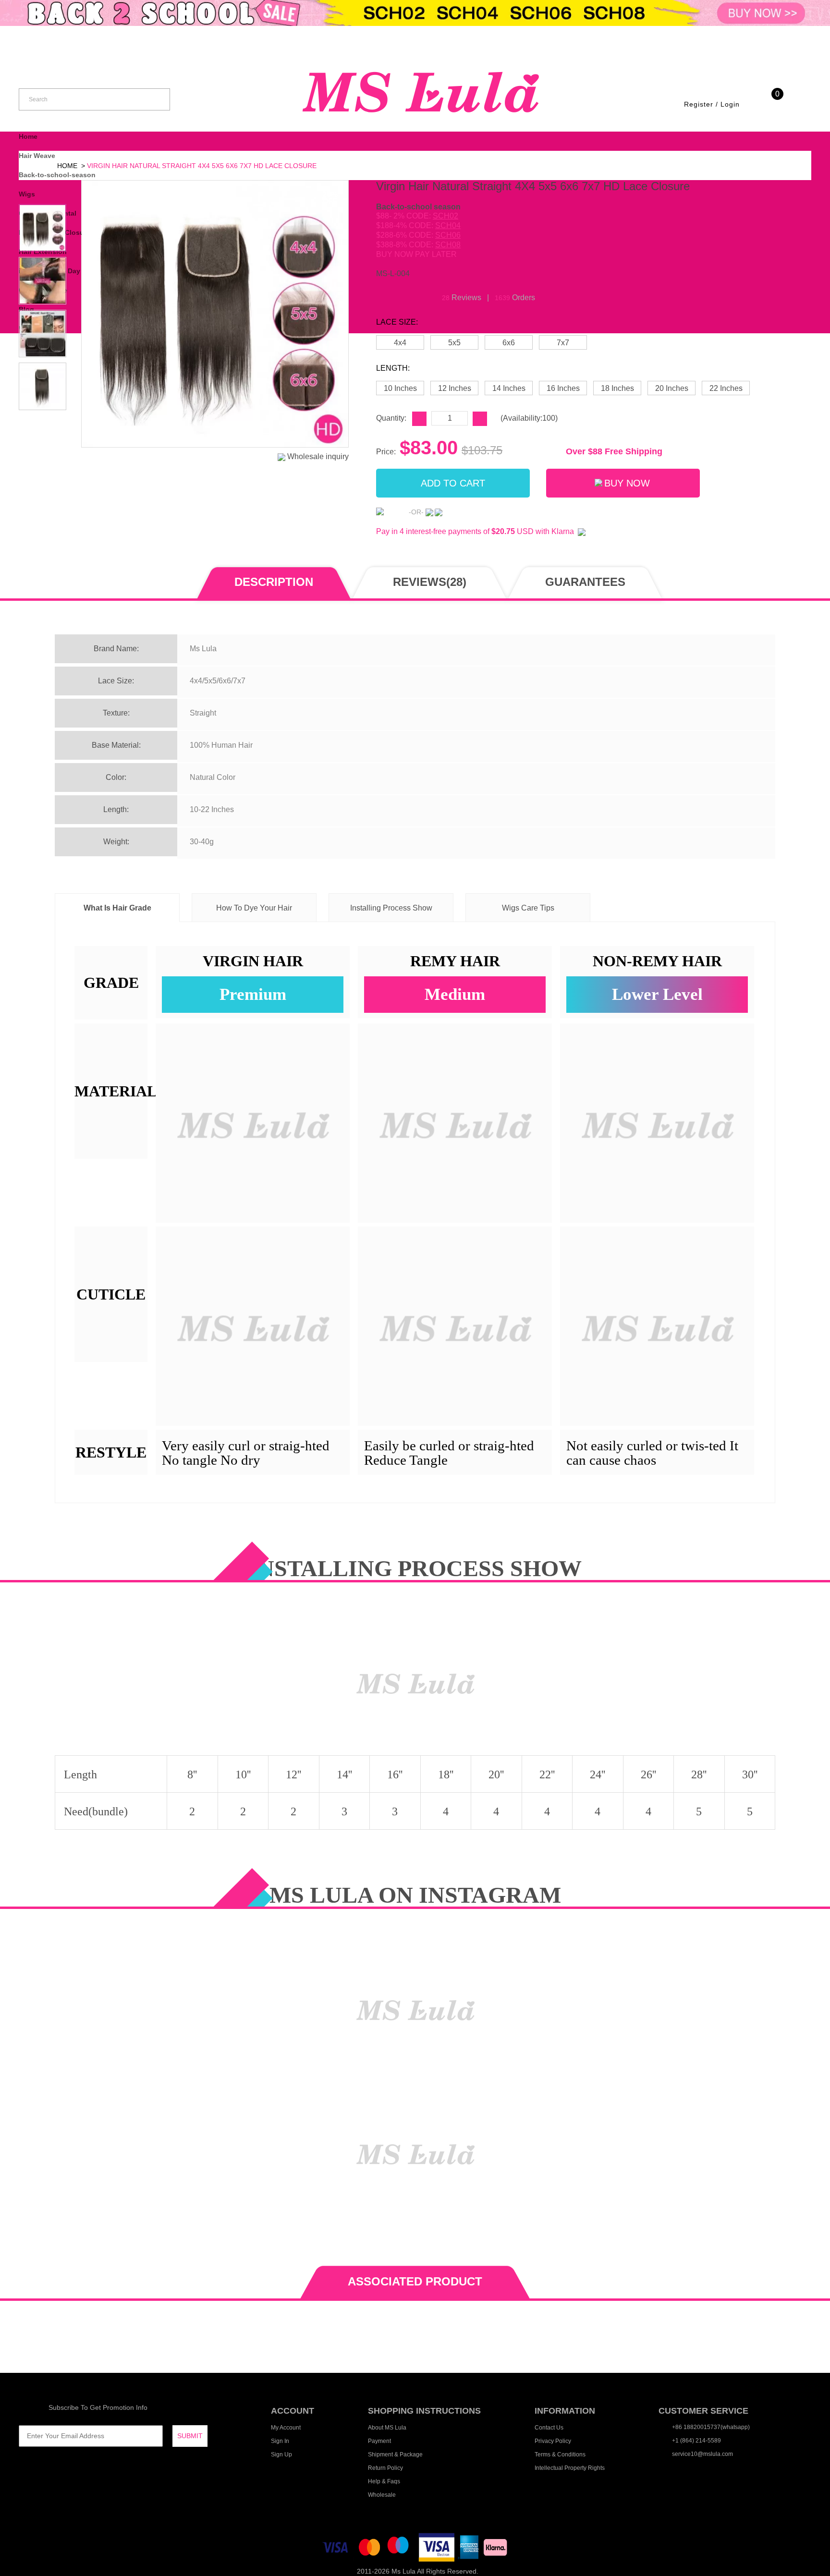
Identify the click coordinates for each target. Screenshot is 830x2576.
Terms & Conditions (560, 2454)
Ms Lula (403, 2571)
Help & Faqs (384, 2481)
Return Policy (385, 2468)
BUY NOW (627, 483)
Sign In (280, 2441)
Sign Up (281, 2454)
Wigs (27, 194)
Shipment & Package (395, 2454)
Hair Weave (37, 156)
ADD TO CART (453, 483)
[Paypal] (391, 512)
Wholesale (382, 2495)
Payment (379, 2441)
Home (28, 136)
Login (730, 104)
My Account (286, 2428)
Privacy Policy (553, 2441)
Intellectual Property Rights (570, 2468)
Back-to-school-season (57, 175)
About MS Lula (387, 2428)
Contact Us (549, 2428)
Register (699, 104)
